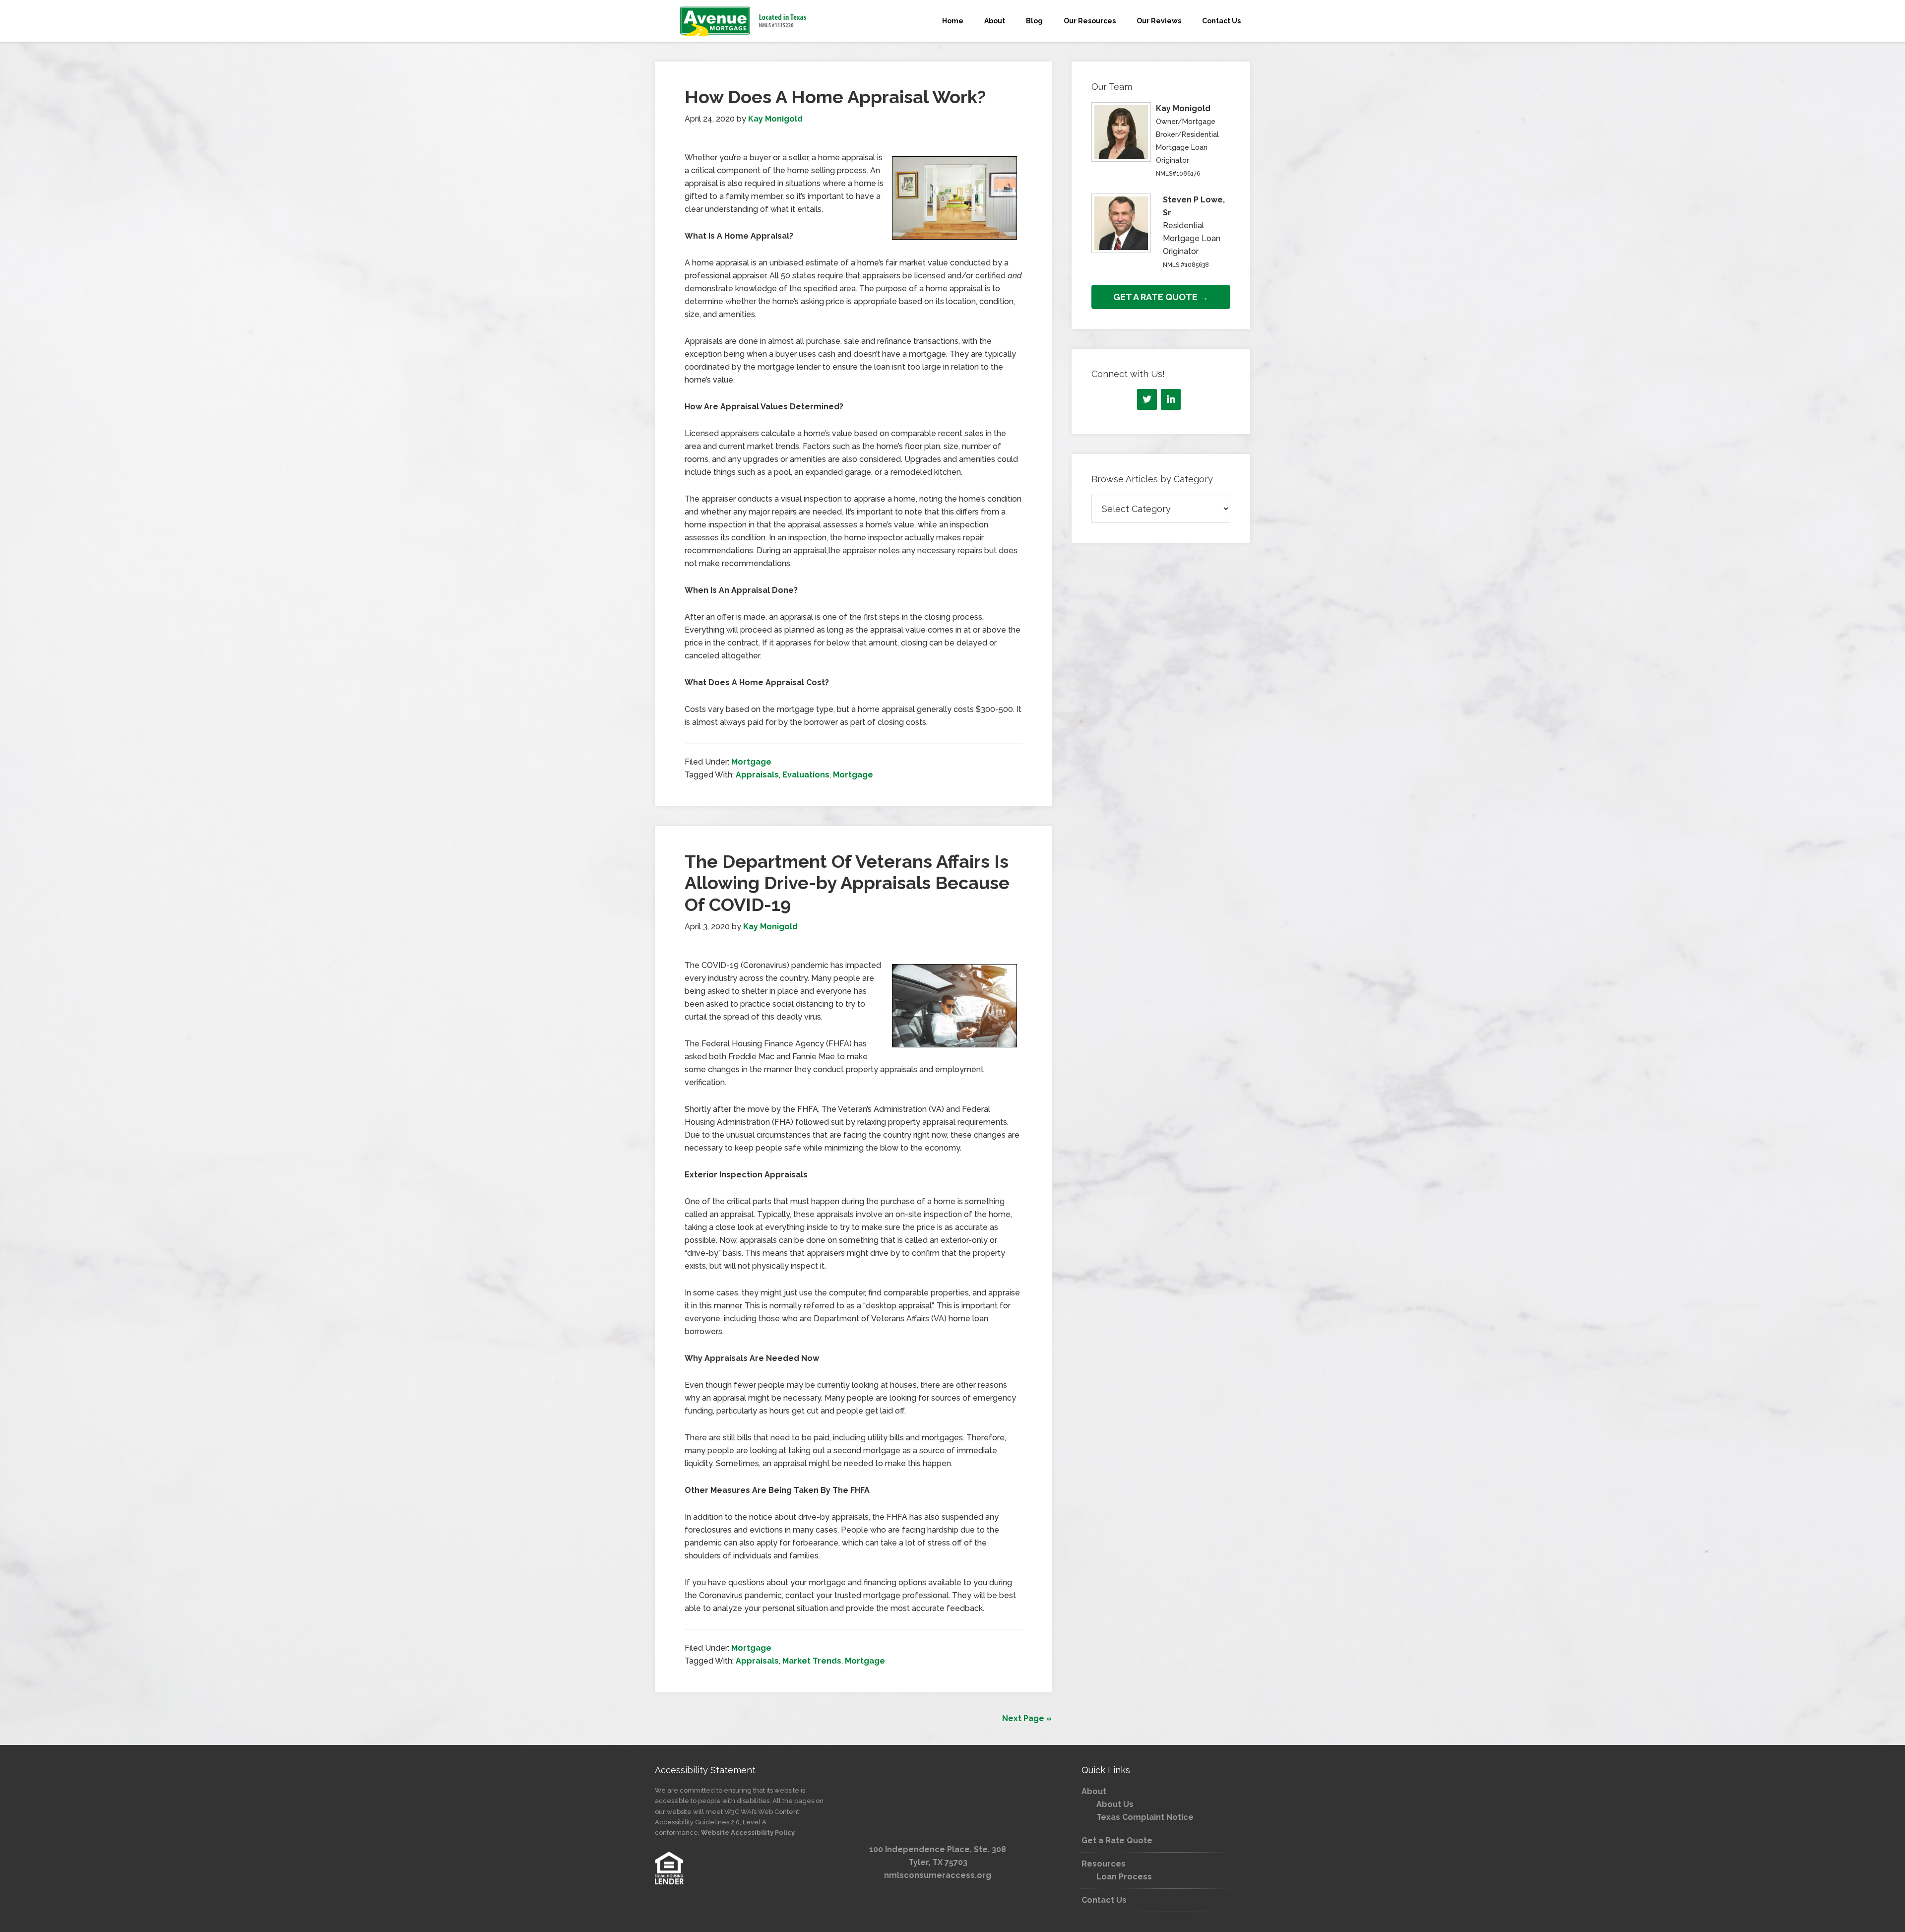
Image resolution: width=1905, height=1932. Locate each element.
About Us (1115, 1804)
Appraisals (757, 775)
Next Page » (1027, 1718)
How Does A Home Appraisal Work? (835, 97)
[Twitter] (1147, 399)
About (1094, 1791)
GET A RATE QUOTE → (1161, 297)
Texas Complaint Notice (1145, 1817)
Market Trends (812, 1661)
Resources (1104, 1864)
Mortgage (751, 762)
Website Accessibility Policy (748, 1833)
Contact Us (1104, 1900)
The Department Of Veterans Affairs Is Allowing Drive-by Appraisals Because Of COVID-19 (847, 883)
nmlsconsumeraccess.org (938, 1875)
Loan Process (1124, 1877)
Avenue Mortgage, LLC (744, 21)
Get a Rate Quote (1117, 1840)
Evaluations (806, 775)
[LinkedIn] (1171, 399)
